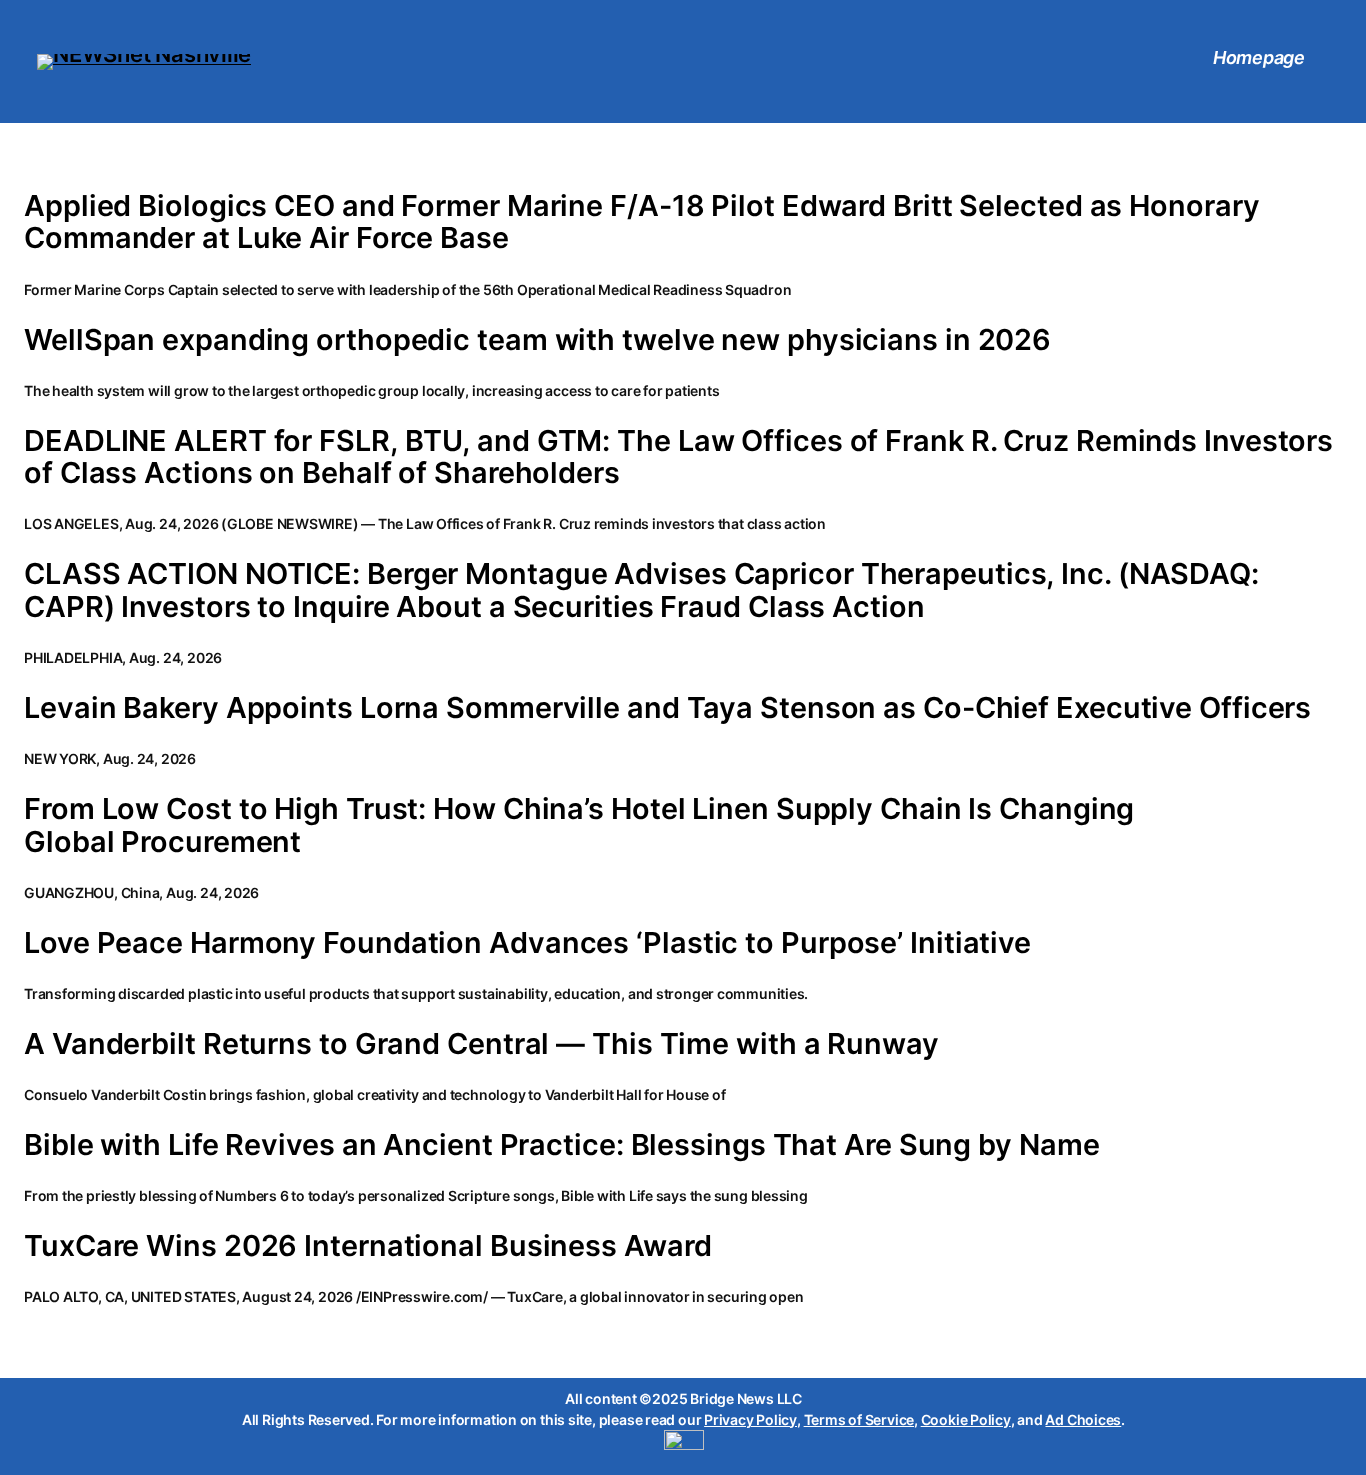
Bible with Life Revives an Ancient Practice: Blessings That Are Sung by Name (561, 1145)
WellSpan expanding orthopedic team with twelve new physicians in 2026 (537, 340)
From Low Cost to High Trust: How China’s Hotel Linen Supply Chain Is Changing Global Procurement (579, 825)
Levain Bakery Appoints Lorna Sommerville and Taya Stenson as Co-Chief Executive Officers (667, 708)
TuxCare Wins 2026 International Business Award (367, 1246)
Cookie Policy (966, 1419)
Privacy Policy (750, 1419)
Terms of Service (859, 1419)
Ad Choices (1083, 1419)
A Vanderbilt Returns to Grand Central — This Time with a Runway (481, 1044)
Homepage (1259, 57)
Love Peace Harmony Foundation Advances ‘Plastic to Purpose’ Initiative (527, 943)
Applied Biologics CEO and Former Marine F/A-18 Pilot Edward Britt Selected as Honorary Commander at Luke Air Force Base (641, 222)
